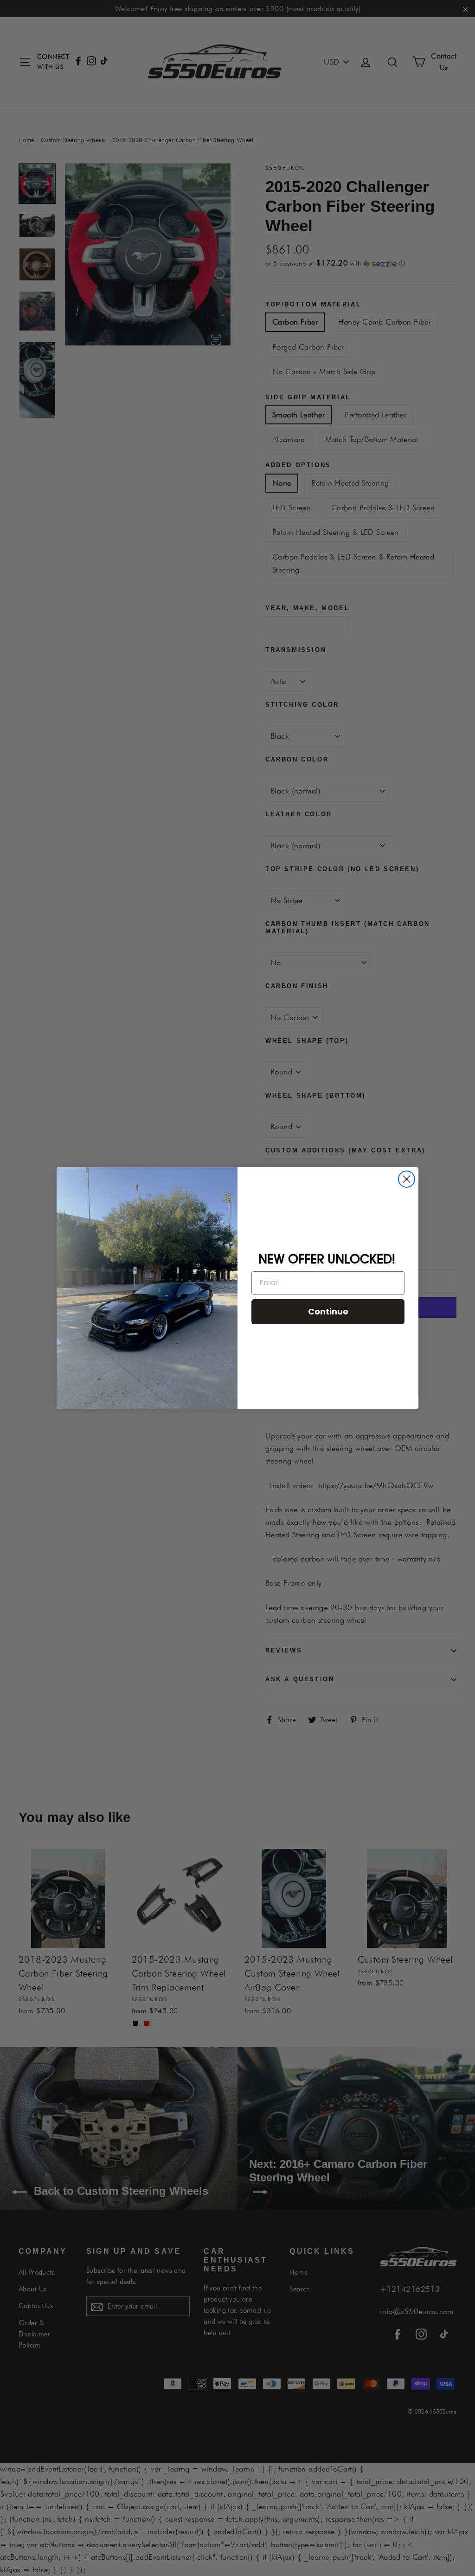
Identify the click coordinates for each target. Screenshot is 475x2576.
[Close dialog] (407, 1179)
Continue (328, 1311)
